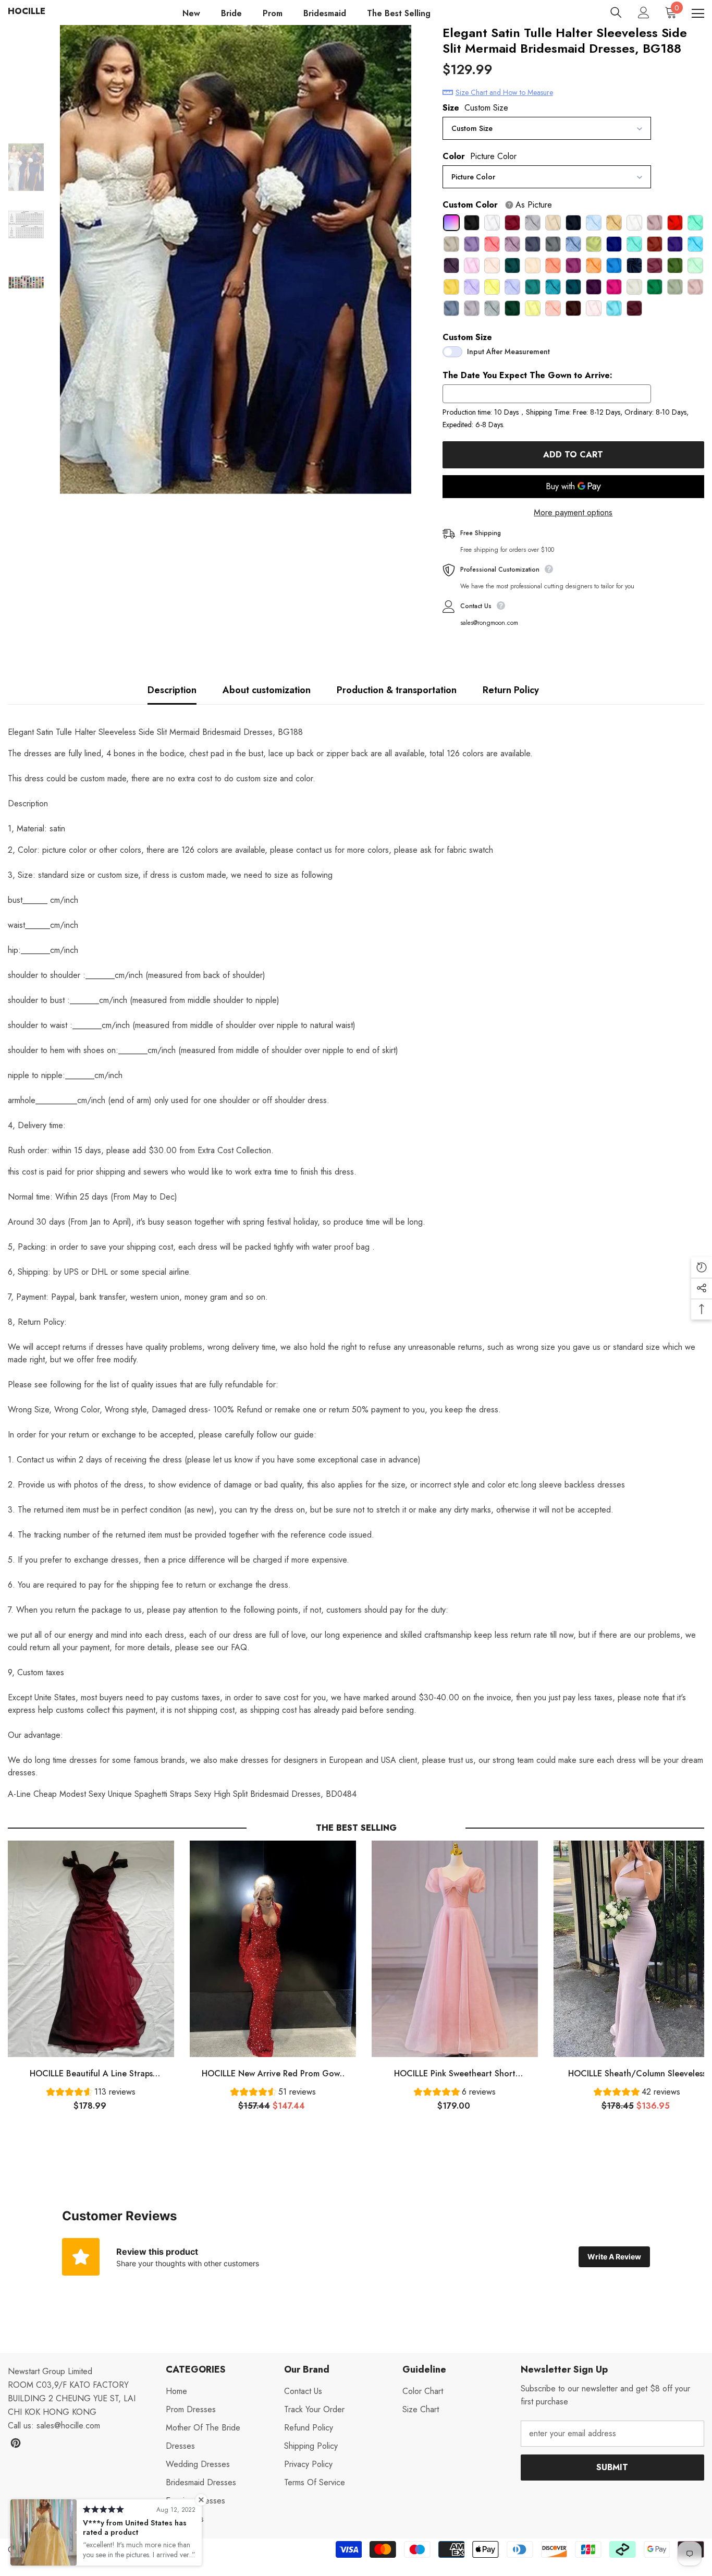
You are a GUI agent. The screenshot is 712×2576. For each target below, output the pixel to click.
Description (172, 690)
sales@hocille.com (68, 2426)
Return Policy (511, 690)
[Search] (616, 13)
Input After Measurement (508, 352)
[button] (91, 2093)
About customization (267, 690)
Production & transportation (397, 690)
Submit (612, 2467)
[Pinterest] (16, 2443)
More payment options (573, 512)
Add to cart (573, 455)
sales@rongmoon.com (489, 623)
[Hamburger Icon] (698, 14)
